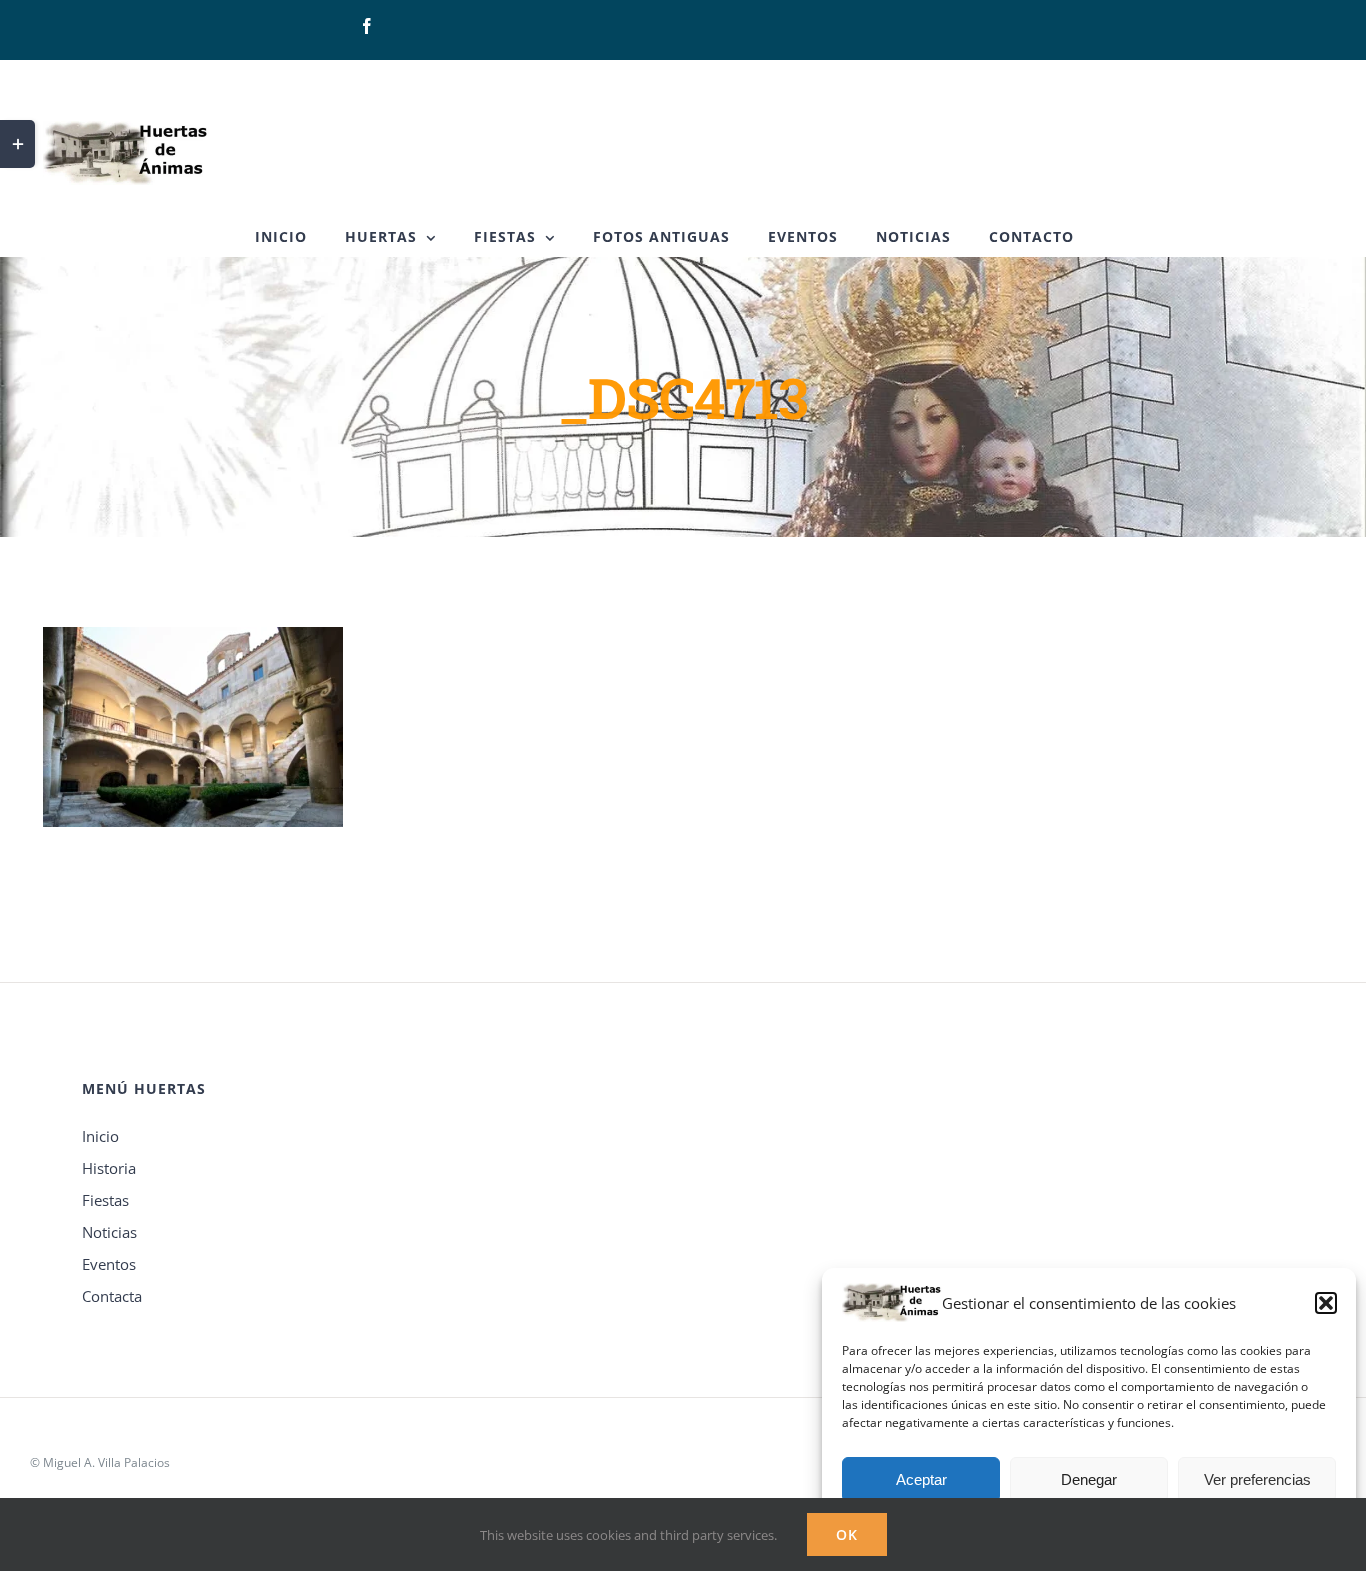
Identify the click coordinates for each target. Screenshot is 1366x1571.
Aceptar (921, 1479)
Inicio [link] (100, 1136)
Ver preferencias (1257, 1479)
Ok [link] (847, 1534)
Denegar (1089, 1479)
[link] (367, 26)
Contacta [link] (112, 1296)
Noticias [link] (109, 1232)
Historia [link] (109, 1168)
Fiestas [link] (105, 1200)
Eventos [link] (109, 1264)
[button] (1326, 1303)
